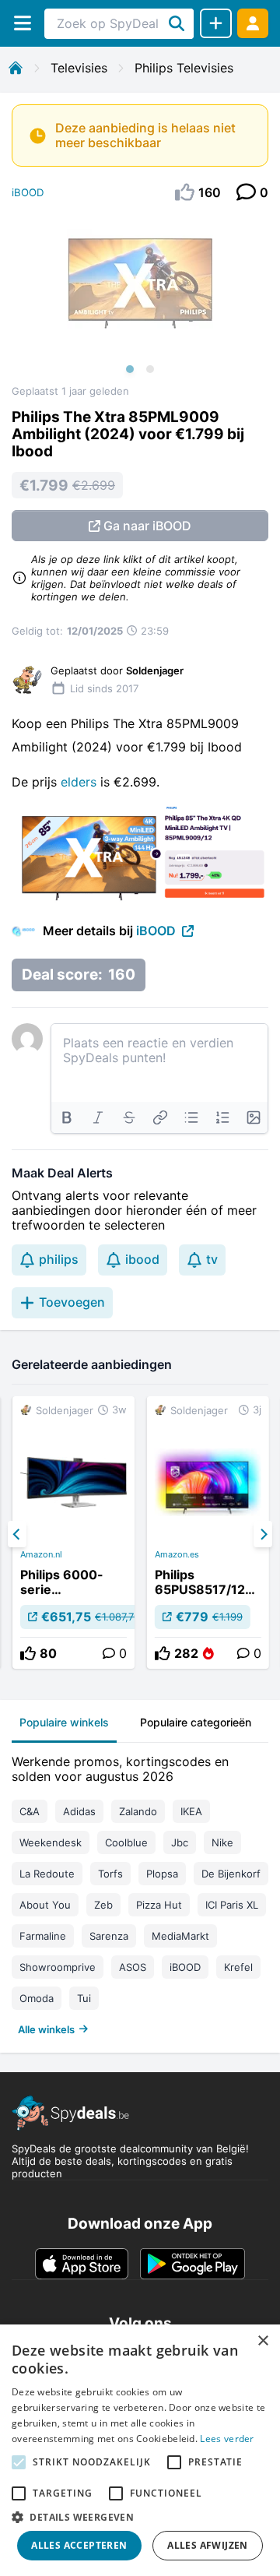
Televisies (79, 68)
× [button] (262, 2341)
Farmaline (43, 1936)
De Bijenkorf (231, 1874)
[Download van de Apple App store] (82, 2264)
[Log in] (253, 23)
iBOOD (28, 192)
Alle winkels (46, 2029)
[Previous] (17, 1534)
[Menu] (22, 23)
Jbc (180, 1842)
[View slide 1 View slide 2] (140, 299)
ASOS (133, 1967)
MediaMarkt (180, 1936)
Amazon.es (177, 1554)
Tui (84, 1998)
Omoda (37, 1998)
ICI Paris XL (232, 1905)
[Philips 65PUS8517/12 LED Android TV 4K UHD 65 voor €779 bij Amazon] (208, 1533)
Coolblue (126, 1842)
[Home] (16, 68)
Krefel (238, 1967)
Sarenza (109, 1936)
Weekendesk (51, 1842)
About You (45, 1905)
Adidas (79, 1811)
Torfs (110, 1874)
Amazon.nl (41, 1554)
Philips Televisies (184, 68)
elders (80, 782)
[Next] (263, 1534)
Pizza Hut (159, 1905)
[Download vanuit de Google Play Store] (192, 2264)
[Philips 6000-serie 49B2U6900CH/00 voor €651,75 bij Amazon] (73, 1533)
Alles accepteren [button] (79, 2545)
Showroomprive (58, 1967)
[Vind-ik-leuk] (28, 1653)
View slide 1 (130, 369)
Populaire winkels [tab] (64, 1722)
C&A (30, 1811)
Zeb (103, 1905)
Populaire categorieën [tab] (196, 1722)
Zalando (138, 1811)
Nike (222, 1842)
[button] (140, 2517)
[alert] (140, 2450)
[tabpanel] (140, 1892)
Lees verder (227, 2439)
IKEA (191, 1811)
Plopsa (162, 1874)
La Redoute (47, 1874)
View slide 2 (150, 369)
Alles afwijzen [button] (208, 2545)
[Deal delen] (216, 23)
